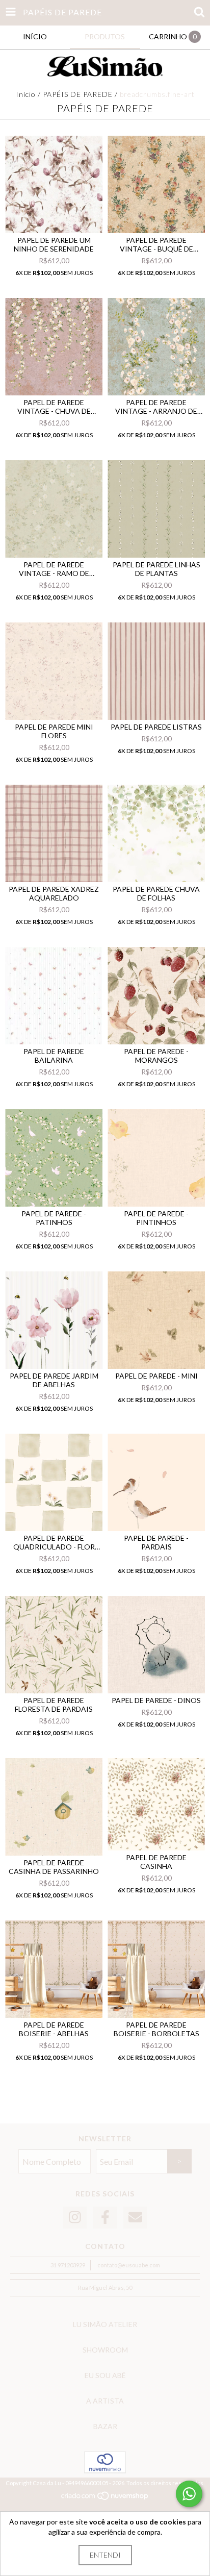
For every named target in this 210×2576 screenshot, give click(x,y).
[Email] (135, 2218)
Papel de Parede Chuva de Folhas (156, 893)
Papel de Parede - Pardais (156, 1542)
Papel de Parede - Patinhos (54, 1218)
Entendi (105, 2555)
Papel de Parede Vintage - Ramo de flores (54, 569)
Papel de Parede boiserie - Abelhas (54, 2029)
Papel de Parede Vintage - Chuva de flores (54, 407)
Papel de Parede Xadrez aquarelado (54, 893)
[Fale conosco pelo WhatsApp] (189, 2494)
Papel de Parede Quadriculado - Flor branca (54, 1542)
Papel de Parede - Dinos (156, 1700)
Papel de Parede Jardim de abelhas (54, 1380)
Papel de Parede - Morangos (156, 1056)
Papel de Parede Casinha (156, 1862)
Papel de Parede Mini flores (54, 731)
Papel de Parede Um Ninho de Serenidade (54, 244)
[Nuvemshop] (105, 2498)
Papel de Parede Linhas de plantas (156, 569)
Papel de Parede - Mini (156, 1376)
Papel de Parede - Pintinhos (156, 1218)
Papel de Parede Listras (156, 727)
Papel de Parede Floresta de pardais (54, 1705)
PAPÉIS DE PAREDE (79, 94)
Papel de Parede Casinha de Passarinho (54, 1867)
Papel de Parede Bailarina (54, 1056)
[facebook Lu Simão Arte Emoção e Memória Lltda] (105, 2218)
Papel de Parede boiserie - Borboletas (156, 2029)
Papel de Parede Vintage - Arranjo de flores (156, 407)
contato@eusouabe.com (129, 2265)
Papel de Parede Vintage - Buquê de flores (156, 244)
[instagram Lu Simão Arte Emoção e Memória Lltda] (75, 2218)
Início (26, 94)
